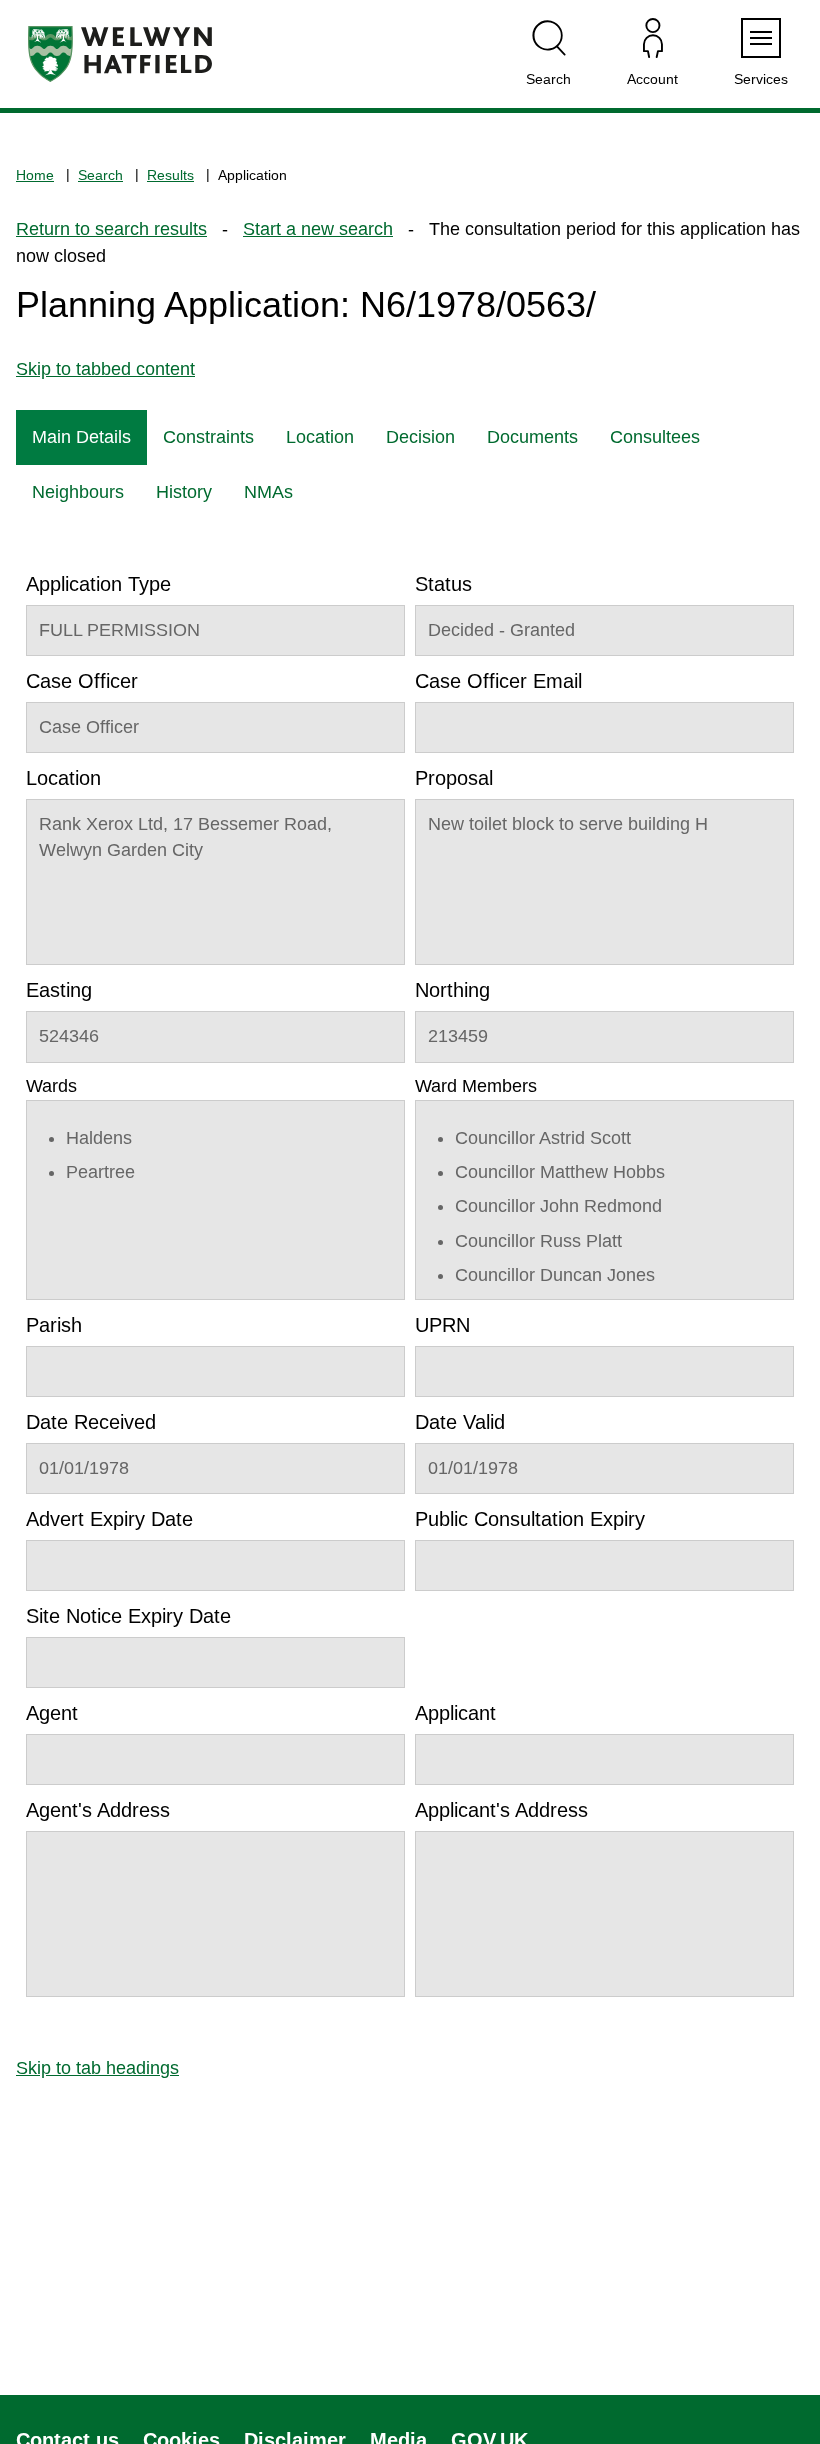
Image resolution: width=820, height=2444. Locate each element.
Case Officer (82, 681)
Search (100, 175)
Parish (54, 1325)
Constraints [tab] (208, 437)
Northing (452, 990)
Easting (59, 990)
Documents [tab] (532, 437)
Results (170, 175)
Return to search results (111, 229)
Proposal (454, 778)
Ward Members (476, 1086)
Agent (52, 1713)
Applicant (455, 1713)
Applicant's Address (501, 1810)
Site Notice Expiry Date (128, 1616)
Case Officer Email (498, 681)
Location (63, 778)
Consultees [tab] (655, 437)
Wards (51, 1086)
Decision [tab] (420, 437)
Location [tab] (320, 437)
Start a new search (318, 229)
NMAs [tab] (268, 492)
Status (443, 584)
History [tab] (184, 492)
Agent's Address (98, 1810)
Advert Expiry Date (109, 1519)
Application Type (98, 584)
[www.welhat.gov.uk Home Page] (120, 54)
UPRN (442, 1325)
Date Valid (460, 1422)
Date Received (91, 1422)
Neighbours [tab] (78, 492)
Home (35, 175)
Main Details (81, 437)
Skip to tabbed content (105, 369)
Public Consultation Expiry (530, 1519)
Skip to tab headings (97, 2068)
